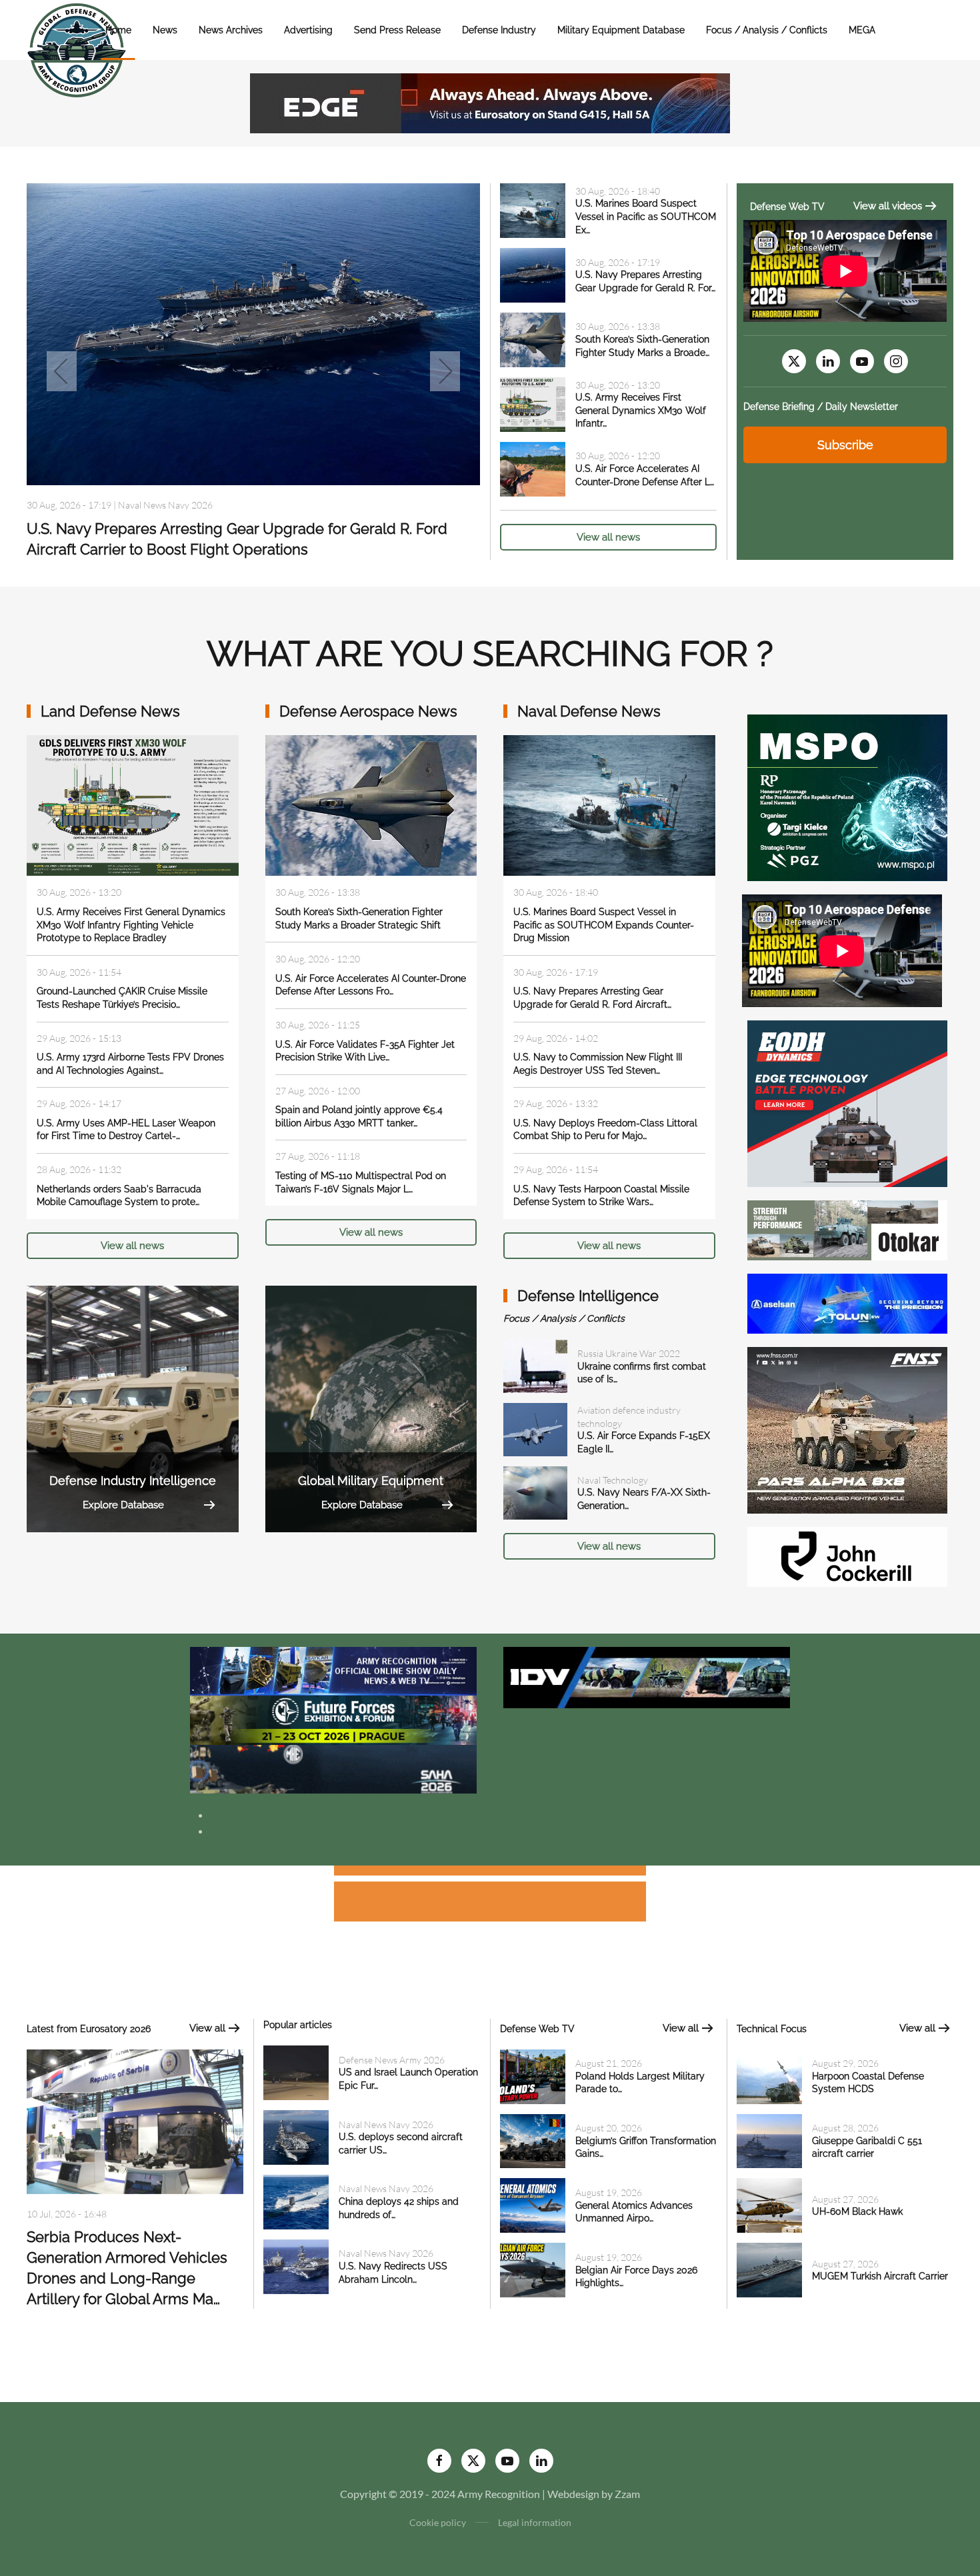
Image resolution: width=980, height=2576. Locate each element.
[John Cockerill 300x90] (847, 1555)
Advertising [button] (308, 30)
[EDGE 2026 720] (490, 102)
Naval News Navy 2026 (386, 2124)
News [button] (165, 30)
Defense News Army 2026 (392, 2060)
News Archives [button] (231, 30)
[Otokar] (847, 1229)
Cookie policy (438, 2522)
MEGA (862, 30)
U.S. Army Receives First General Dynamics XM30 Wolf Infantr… (641, 410)
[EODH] (847, 1102)
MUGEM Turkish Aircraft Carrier (880, 2276)
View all (207, 2028)
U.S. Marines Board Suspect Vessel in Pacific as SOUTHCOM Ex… (646, 216)
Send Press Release (397, 30)
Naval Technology (613, 1480)
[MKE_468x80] (333, 1768)
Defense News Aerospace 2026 (181, 505)
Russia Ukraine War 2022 (629, 1353)
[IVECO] (647, 1676)
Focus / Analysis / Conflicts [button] (767, 30)
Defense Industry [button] (499, 30)
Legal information (535, 2522)
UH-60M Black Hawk (857, 2211)
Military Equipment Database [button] (621, 30)
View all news (608, 537)
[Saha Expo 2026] (333, 1670)
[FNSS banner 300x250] (847, 1429)
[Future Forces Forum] (333, 1719)
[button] (62, 371)
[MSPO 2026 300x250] (847, 796)
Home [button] (118, 30)
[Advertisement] (490, 1873)
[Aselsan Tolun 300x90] (847, 1302)
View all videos (888, 206)
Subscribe (845, 445)
